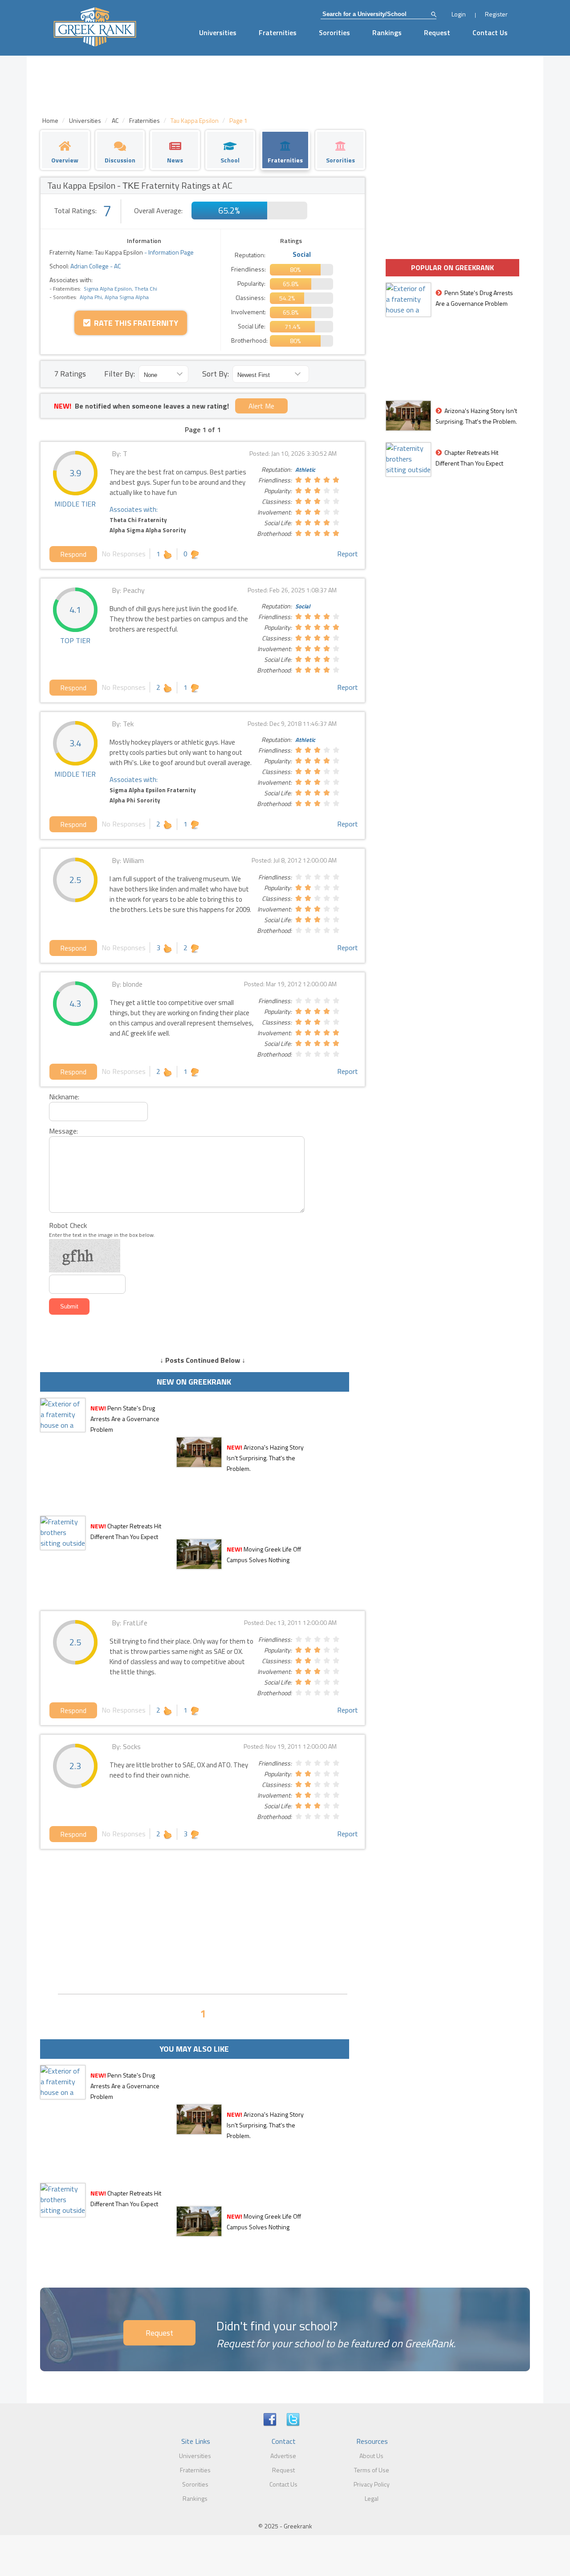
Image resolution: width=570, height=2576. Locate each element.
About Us (371, 2456)
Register (496, 14)
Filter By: (120, 374)
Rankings (387, 32)
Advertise (283, 2456)
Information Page (171, 252)
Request (437, 32)
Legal (372, 2498)
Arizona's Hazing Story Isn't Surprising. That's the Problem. (265, 1458)
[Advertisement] (203, 1920)
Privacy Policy (372, 2484)
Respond (73, 554)
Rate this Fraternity (134, 323)
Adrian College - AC (95, 266)
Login (459, 14)
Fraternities (278, 32)
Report (348, 554)
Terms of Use (372, 2470)
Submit (69, 1306)
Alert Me (261, 406)
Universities (218, 32)
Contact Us (490, 32)
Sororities (334, 32)
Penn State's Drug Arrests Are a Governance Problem (125, 1419)
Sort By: (216, 374)
